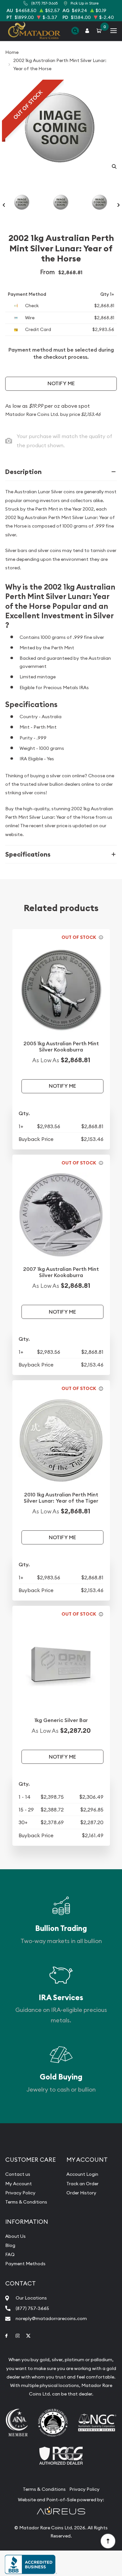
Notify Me (61, 383)
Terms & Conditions (26, 2202)
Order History (81, 2193)
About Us (15, 2236)
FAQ (10, 2254)
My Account (19, 2184)
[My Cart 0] (100, 31)
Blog (10, 2245)
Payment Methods (25, 2264)
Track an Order (82, 2184)
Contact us (18, 2174)
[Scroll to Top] (108, 2541)
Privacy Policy (20, 2193)
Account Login (82, 2174)
